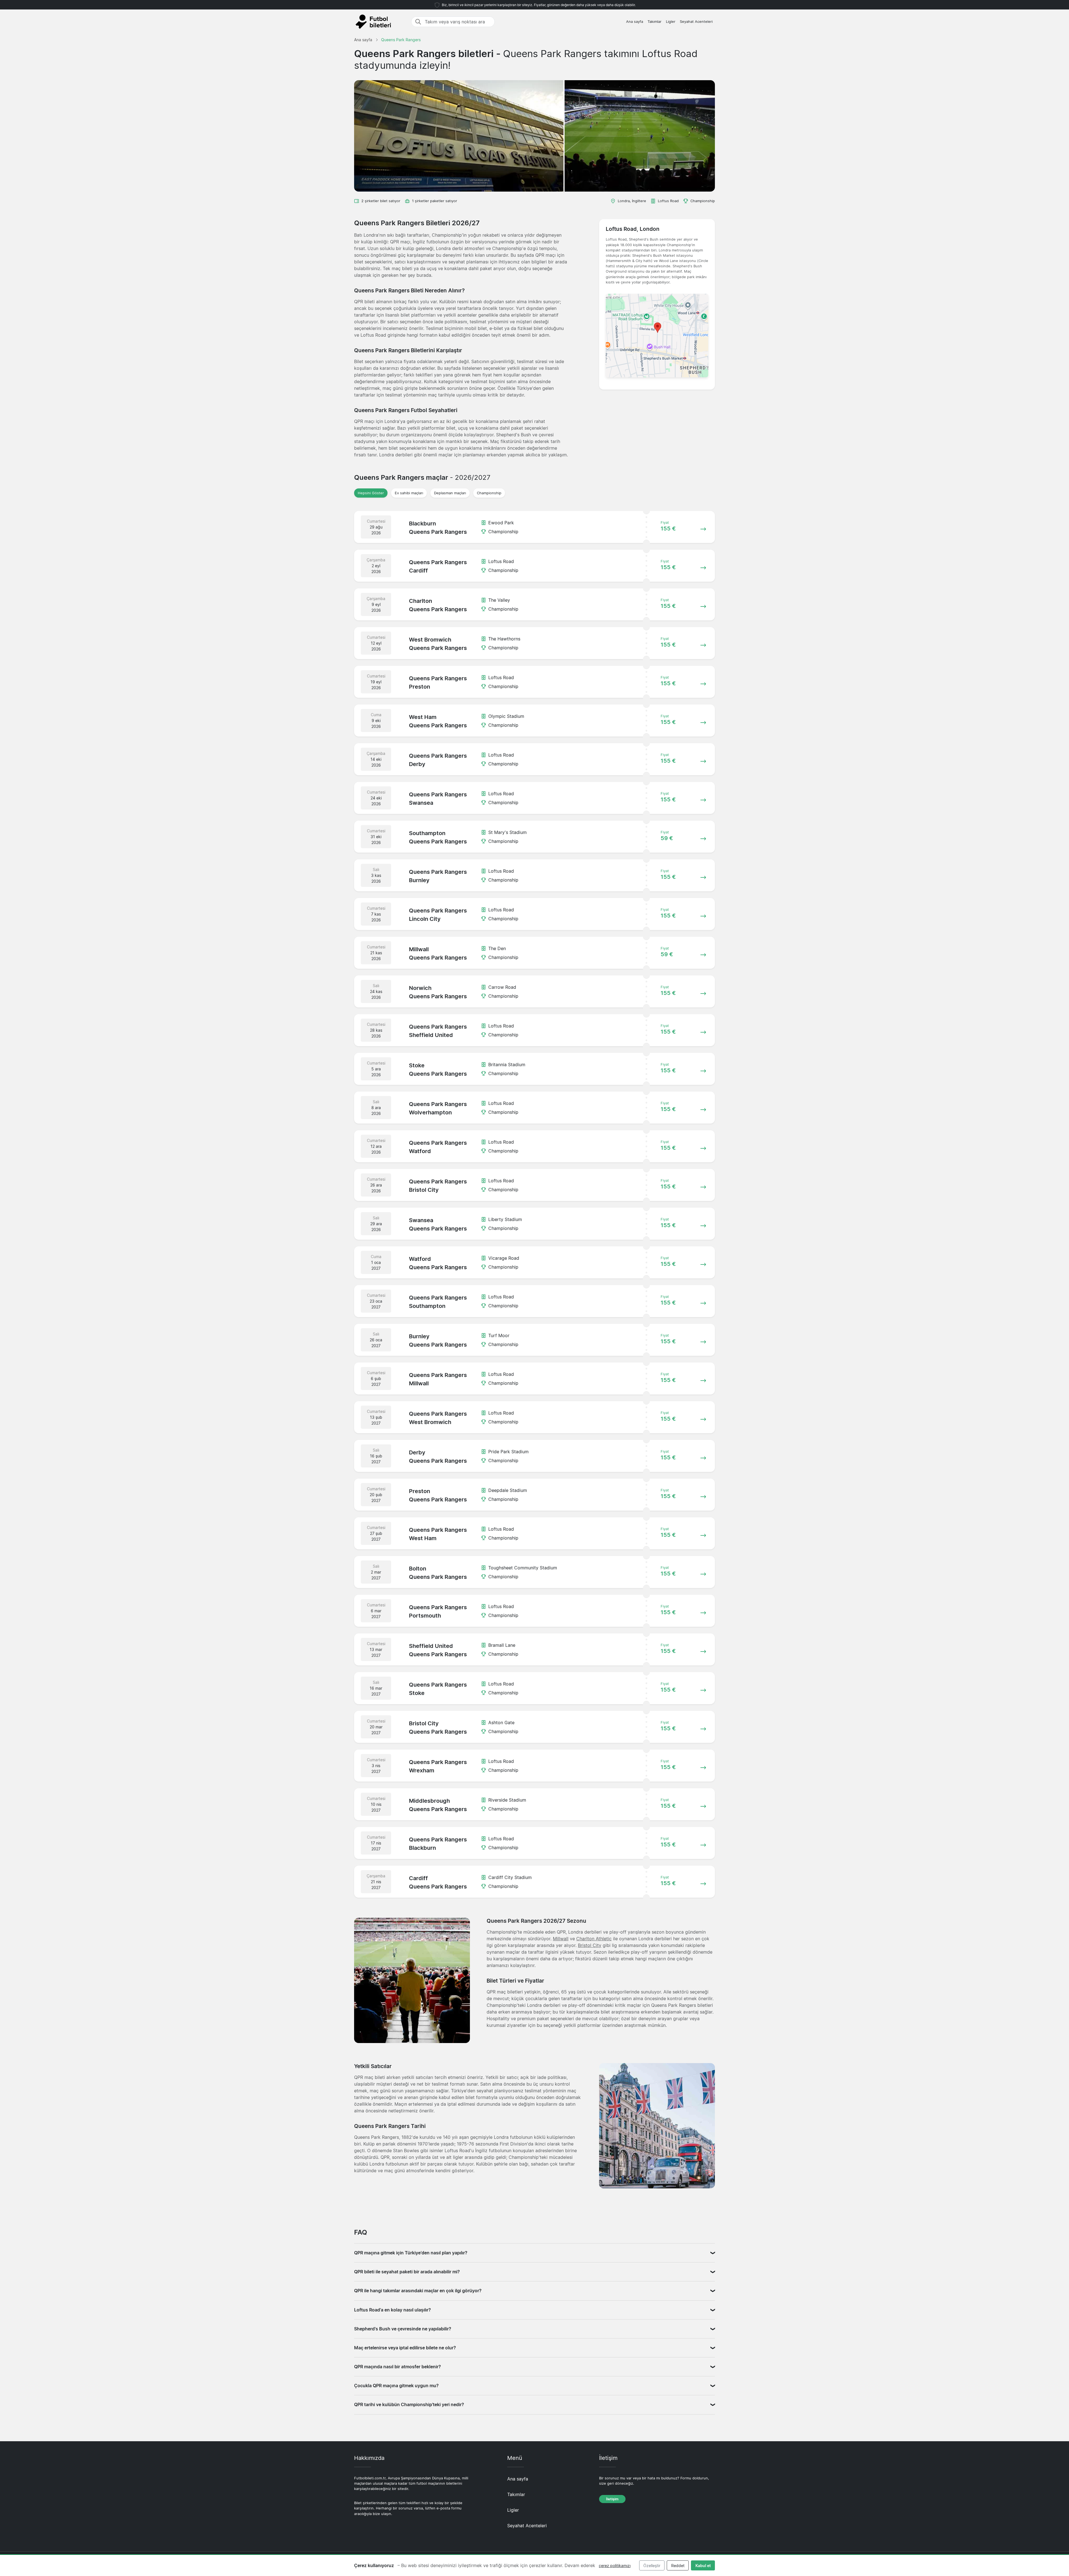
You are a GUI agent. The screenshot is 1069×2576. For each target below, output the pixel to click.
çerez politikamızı (615, 2566)
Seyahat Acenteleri (696, 22)
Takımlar (654, 22)
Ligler (671, 22)
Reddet (678, 2566)
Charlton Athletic (594, 1939)
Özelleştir (652, 2566)
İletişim (612, 2499)
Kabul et (703, 2566)
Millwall (561, 1939)
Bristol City (590, 1945)
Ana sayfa (635, 22)
